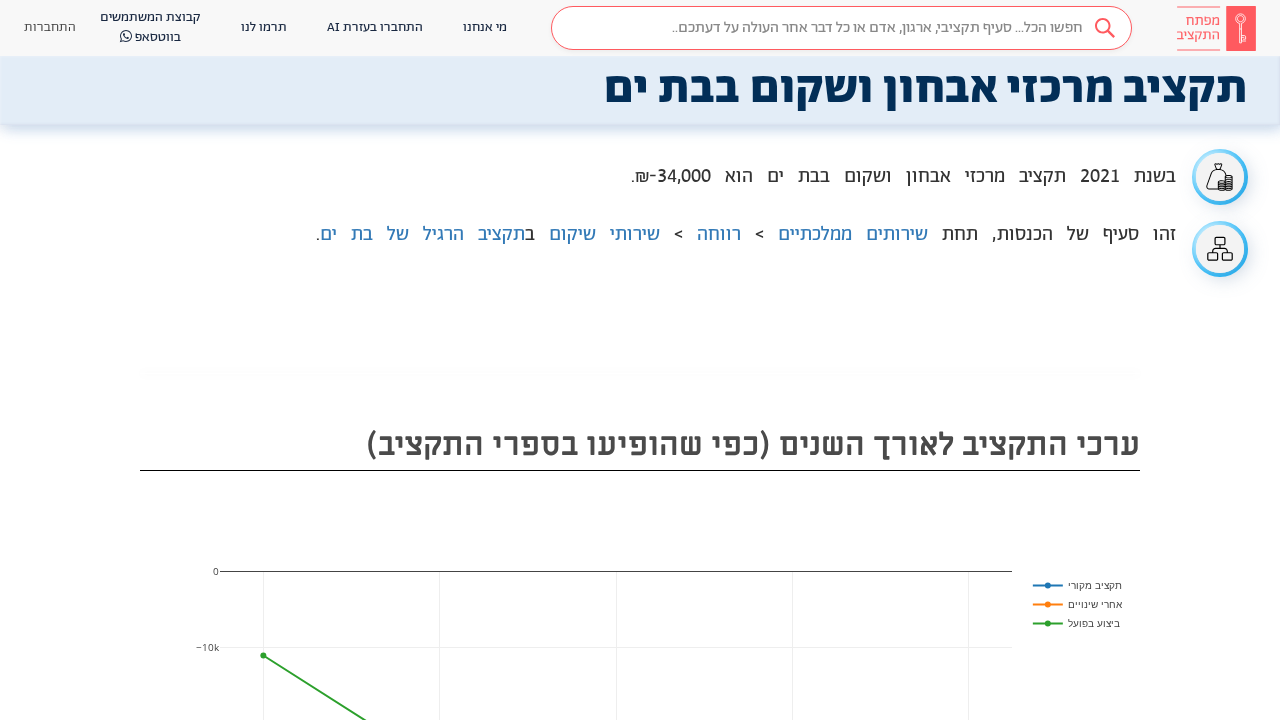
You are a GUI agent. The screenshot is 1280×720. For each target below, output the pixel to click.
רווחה (719, 235)
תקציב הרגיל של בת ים (422, 235)
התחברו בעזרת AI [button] (375, 27)
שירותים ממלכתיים (853, 235)
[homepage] (1216, 28)
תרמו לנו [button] (264, 27)
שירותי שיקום (604, 235)
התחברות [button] (50, 27)
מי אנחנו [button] (485, 27)
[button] (841, 28)
